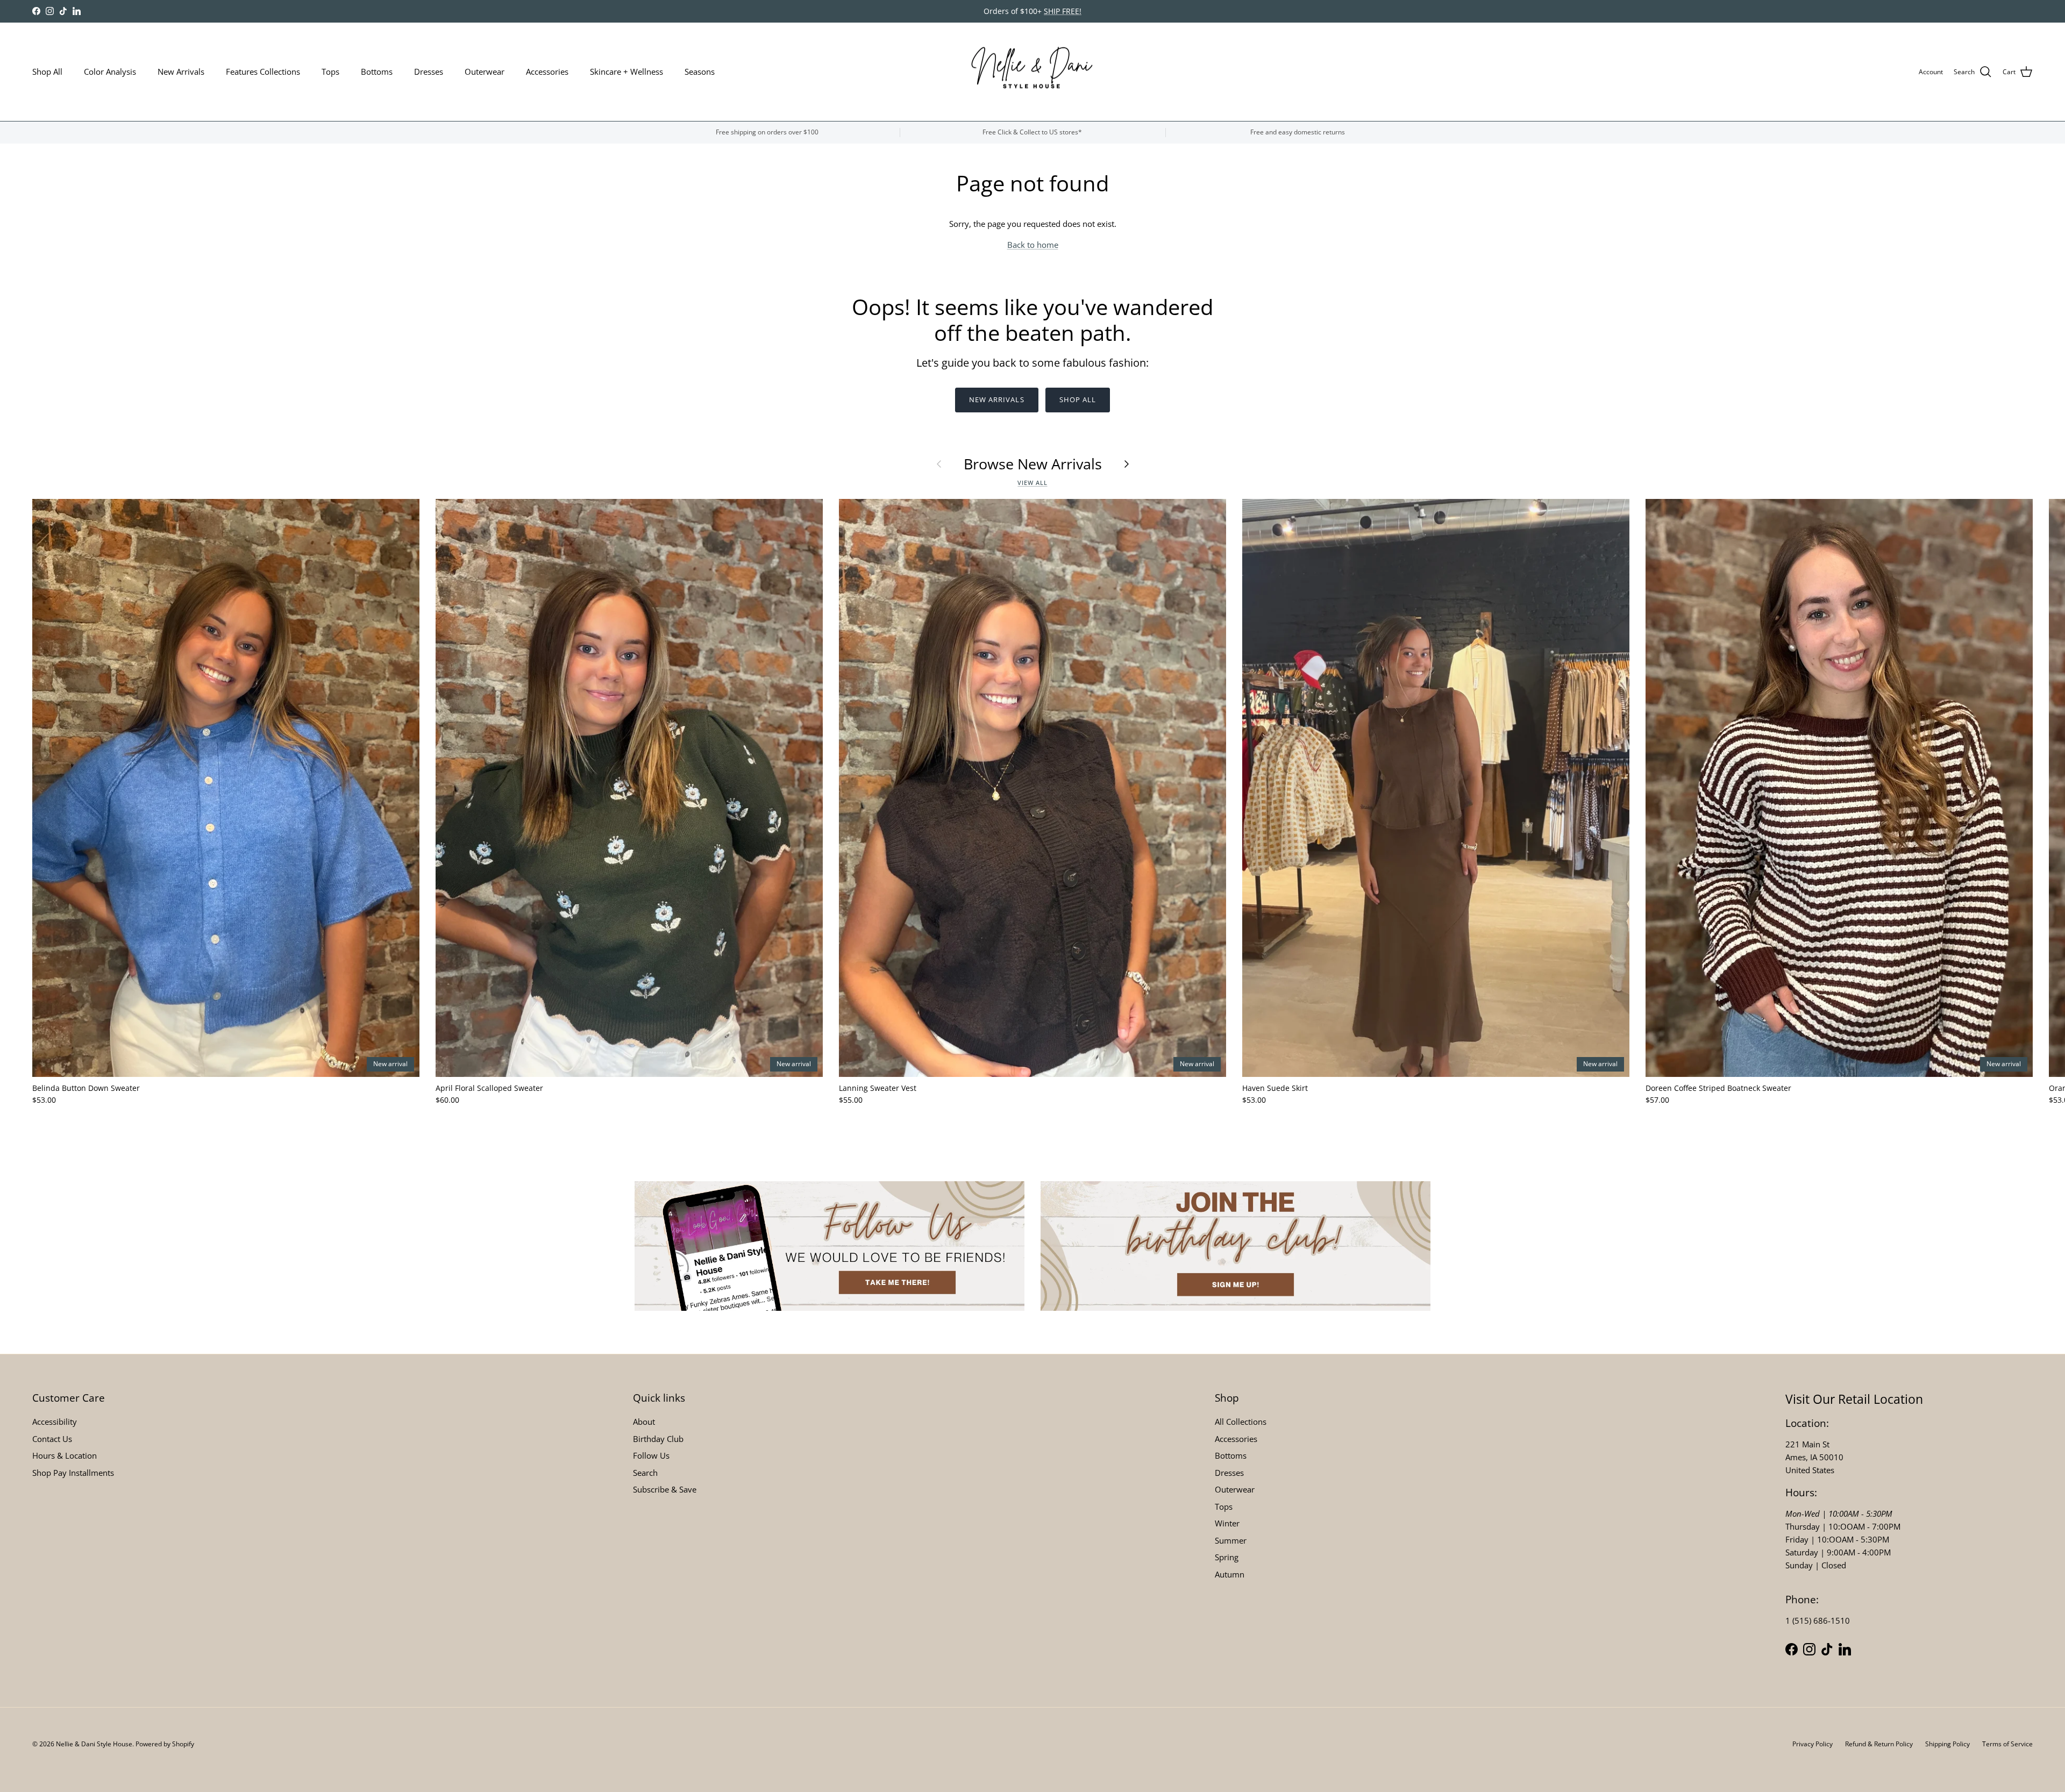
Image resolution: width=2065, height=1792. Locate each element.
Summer (1231, 1540)
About (644, 1422)
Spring (1227, 1557)
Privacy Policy (1813, 1744)
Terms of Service (2007, 1744)
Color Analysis (110, 72)
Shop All (47, 72)
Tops (330, 72)
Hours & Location (65, 1455)
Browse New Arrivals (1033, 464)
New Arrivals (181, 72)
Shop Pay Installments (73, 1473)
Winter (1227, 1523)
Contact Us (52, 1439)
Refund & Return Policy (1879, 1744)
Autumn (1230, 1574)
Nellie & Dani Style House (94, 1744)
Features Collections (263, 72)
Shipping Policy (1947, 1744)
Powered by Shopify (165, 1744)
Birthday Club (658, 1439)
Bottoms (377, 72)
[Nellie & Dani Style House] (1033, 72)
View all (1032, 483)
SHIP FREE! (1063, 11)
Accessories (547, 72)
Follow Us (651, 1455)
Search (645, 1473)
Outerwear (485, 72)
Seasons (700, 72)
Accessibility (55, 1422)
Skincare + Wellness (626, 72)
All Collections (1241, 1422)
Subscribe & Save (665, 1489)
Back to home (1033, 245)
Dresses (429, 72)
